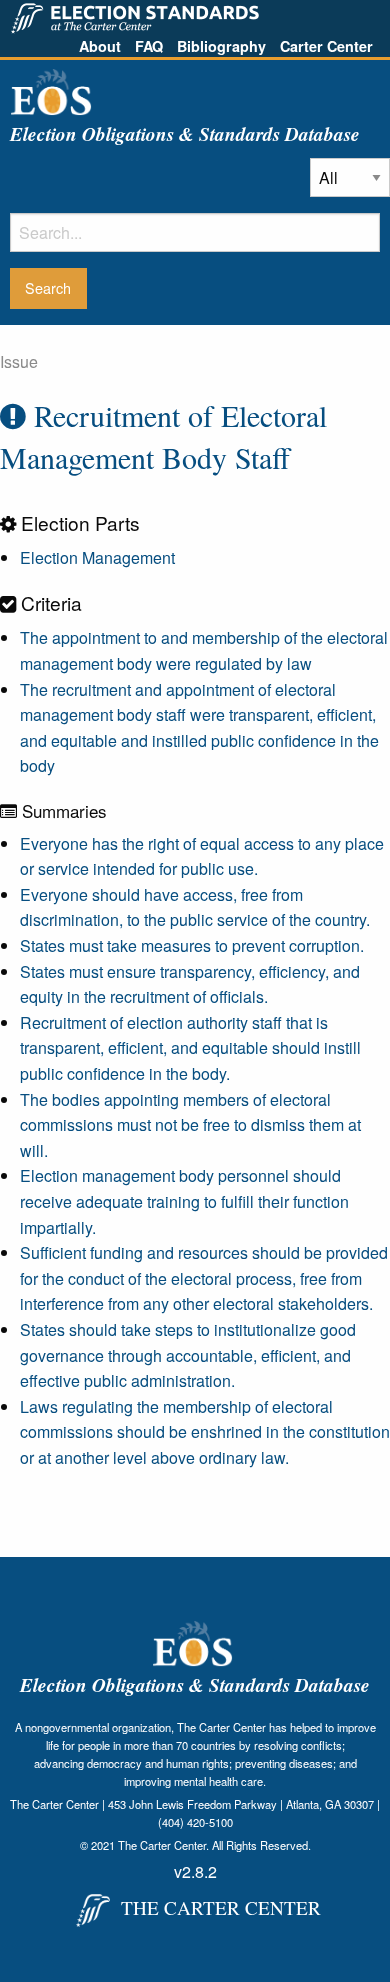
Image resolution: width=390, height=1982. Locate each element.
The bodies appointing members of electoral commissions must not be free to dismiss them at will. (190, 1125)
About (100, 46)
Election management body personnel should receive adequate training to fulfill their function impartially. (184, 1201)
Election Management (97, 557)
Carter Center (326, 46)
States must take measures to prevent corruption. (192, 945)
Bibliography (221, 46)
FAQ (149, 46)
